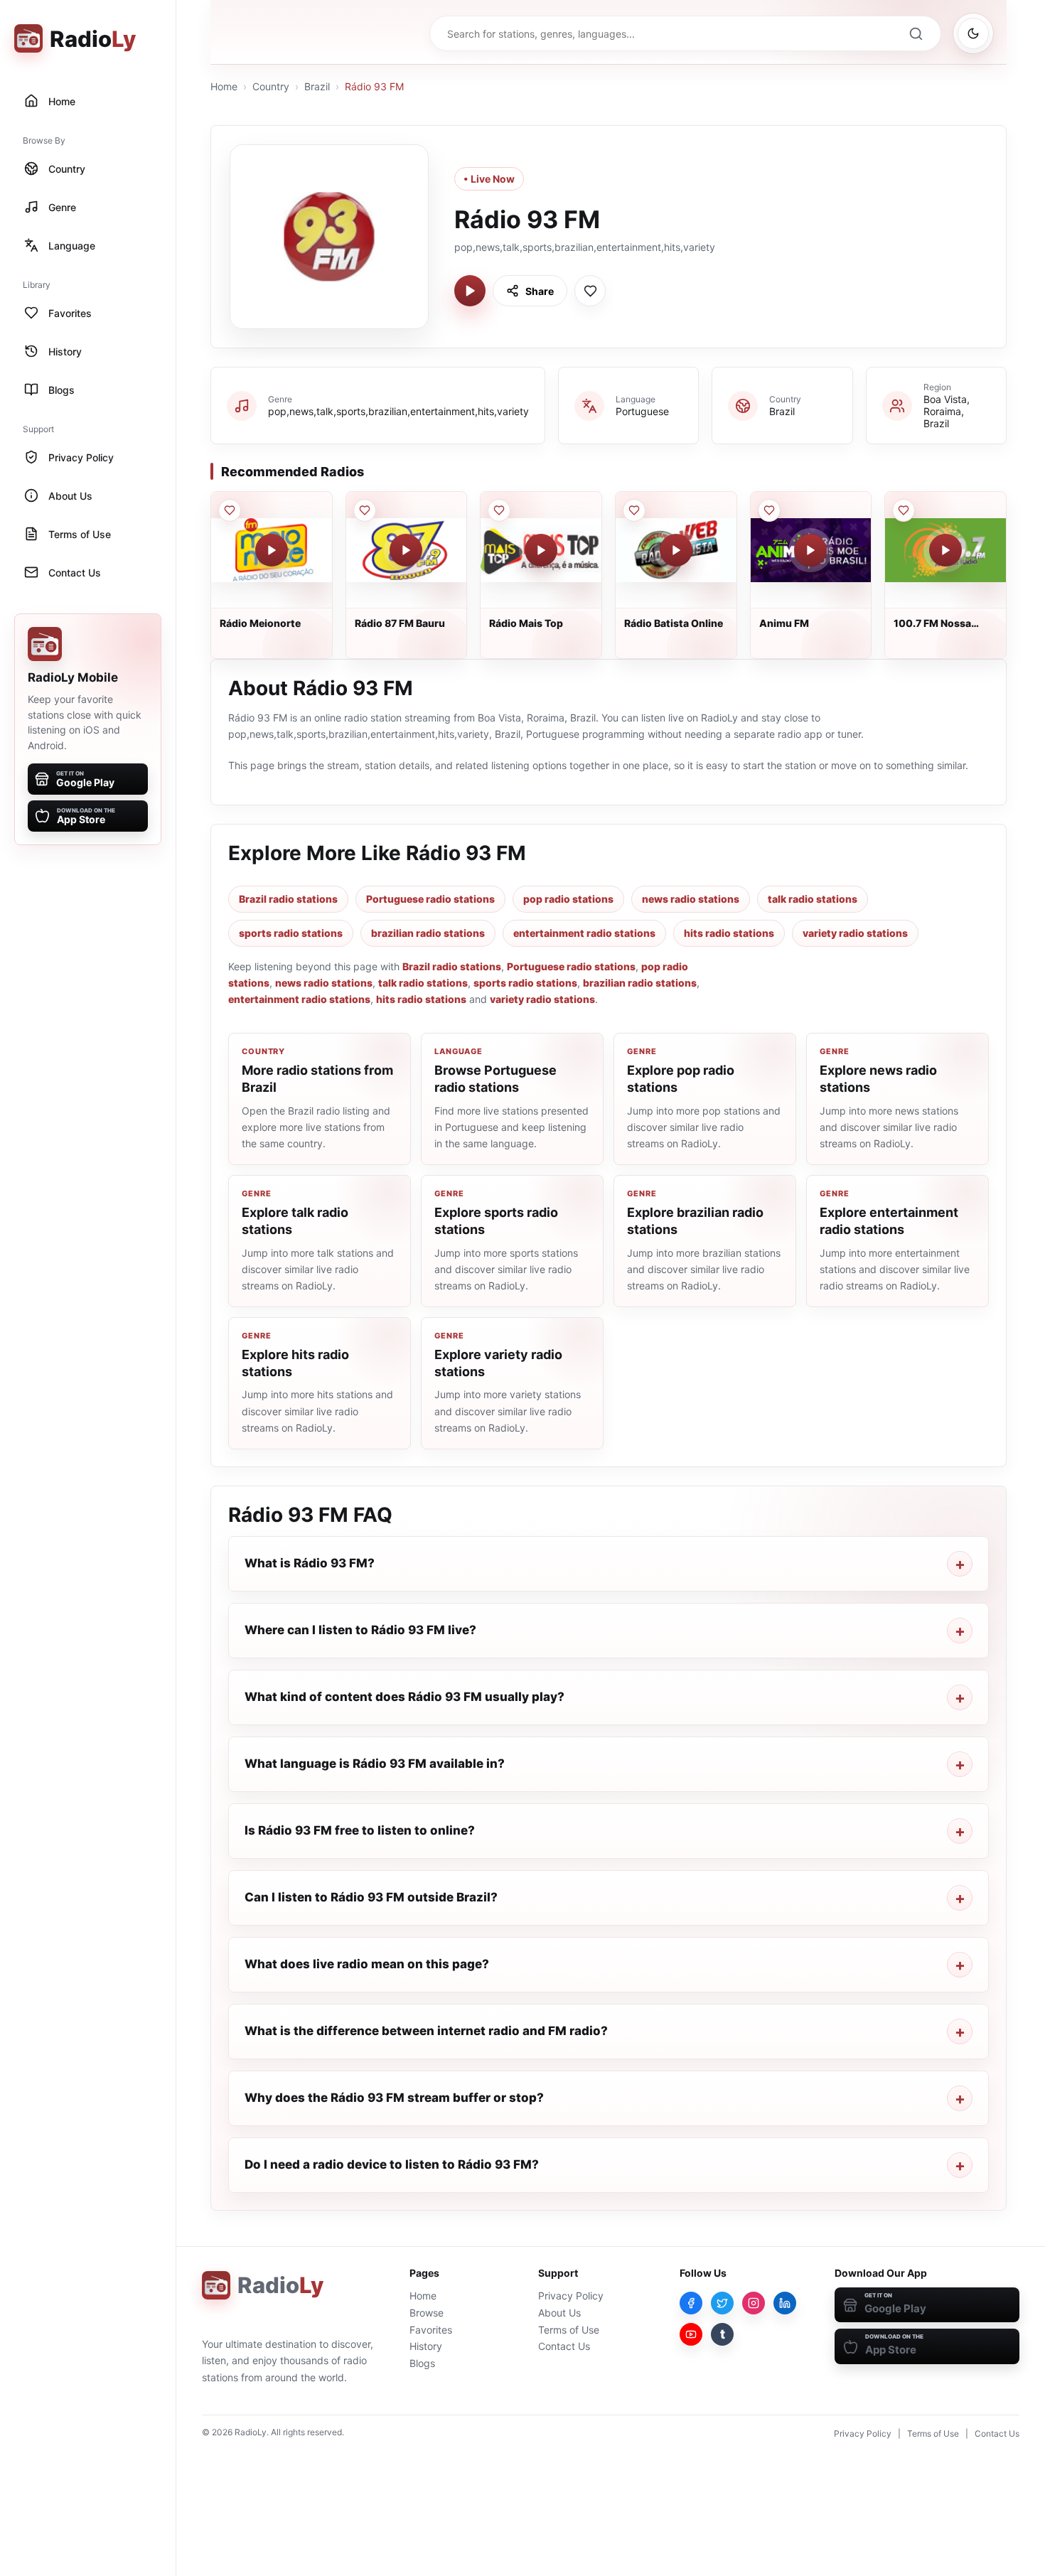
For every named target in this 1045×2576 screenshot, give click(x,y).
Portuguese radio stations (430, 899)
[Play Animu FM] (810, 550)
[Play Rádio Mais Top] (541, 550)
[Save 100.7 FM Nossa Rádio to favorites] (904, 510)
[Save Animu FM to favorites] (769, 510)
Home (224, 86)
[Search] (916, 33)
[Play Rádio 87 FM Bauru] (406, 550)
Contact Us (564, 2346)
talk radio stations (813, 899)
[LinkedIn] (785, 2303)
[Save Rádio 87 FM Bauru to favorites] (365, 510)
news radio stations (691, 899)
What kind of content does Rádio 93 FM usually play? (404, 1697)
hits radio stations (729, 933)
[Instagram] (754, 2303)
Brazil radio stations (288, 899)
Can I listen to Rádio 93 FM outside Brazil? (371, 1897)
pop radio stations (568, 899)
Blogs (422, 2363)
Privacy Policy (571, 2296)
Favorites (431, 2330)
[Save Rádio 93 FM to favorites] (590, 291)
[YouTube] (691, 2334)
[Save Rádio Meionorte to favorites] (230, 510)
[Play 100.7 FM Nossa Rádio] (945, 550)
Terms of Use (569, 2330)
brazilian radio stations (428, 933)
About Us (559, 2313)
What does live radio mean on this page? (367, 1964)
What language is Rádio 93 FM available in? (375, 1764)
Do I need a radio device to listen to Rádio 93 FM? (392, 2164)
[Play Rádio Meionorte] (272, 550)
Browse (427, 2313)
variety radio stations (855, 933)
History (426, 2346)
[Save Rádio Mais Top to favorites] (499, 510)
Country (271, 86)
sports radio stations (291, 933)
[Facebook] (691, 2303)
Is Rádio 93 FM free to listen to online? (360, 1830)
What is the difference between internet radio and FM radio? (426, 2031)
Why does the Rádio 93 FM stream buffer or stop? (394, 2098)
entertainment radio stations (584, 933)
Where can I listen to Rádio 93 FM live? (360, 1630)
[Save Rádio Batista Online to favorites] (634, 510)
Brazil (317, 86)
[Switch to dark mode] (973, 33)
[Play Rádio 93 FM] (470, 291)
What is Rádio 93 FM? (310, 1563)
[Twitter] (722, 2303)
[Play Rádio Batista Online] (676, 550)
